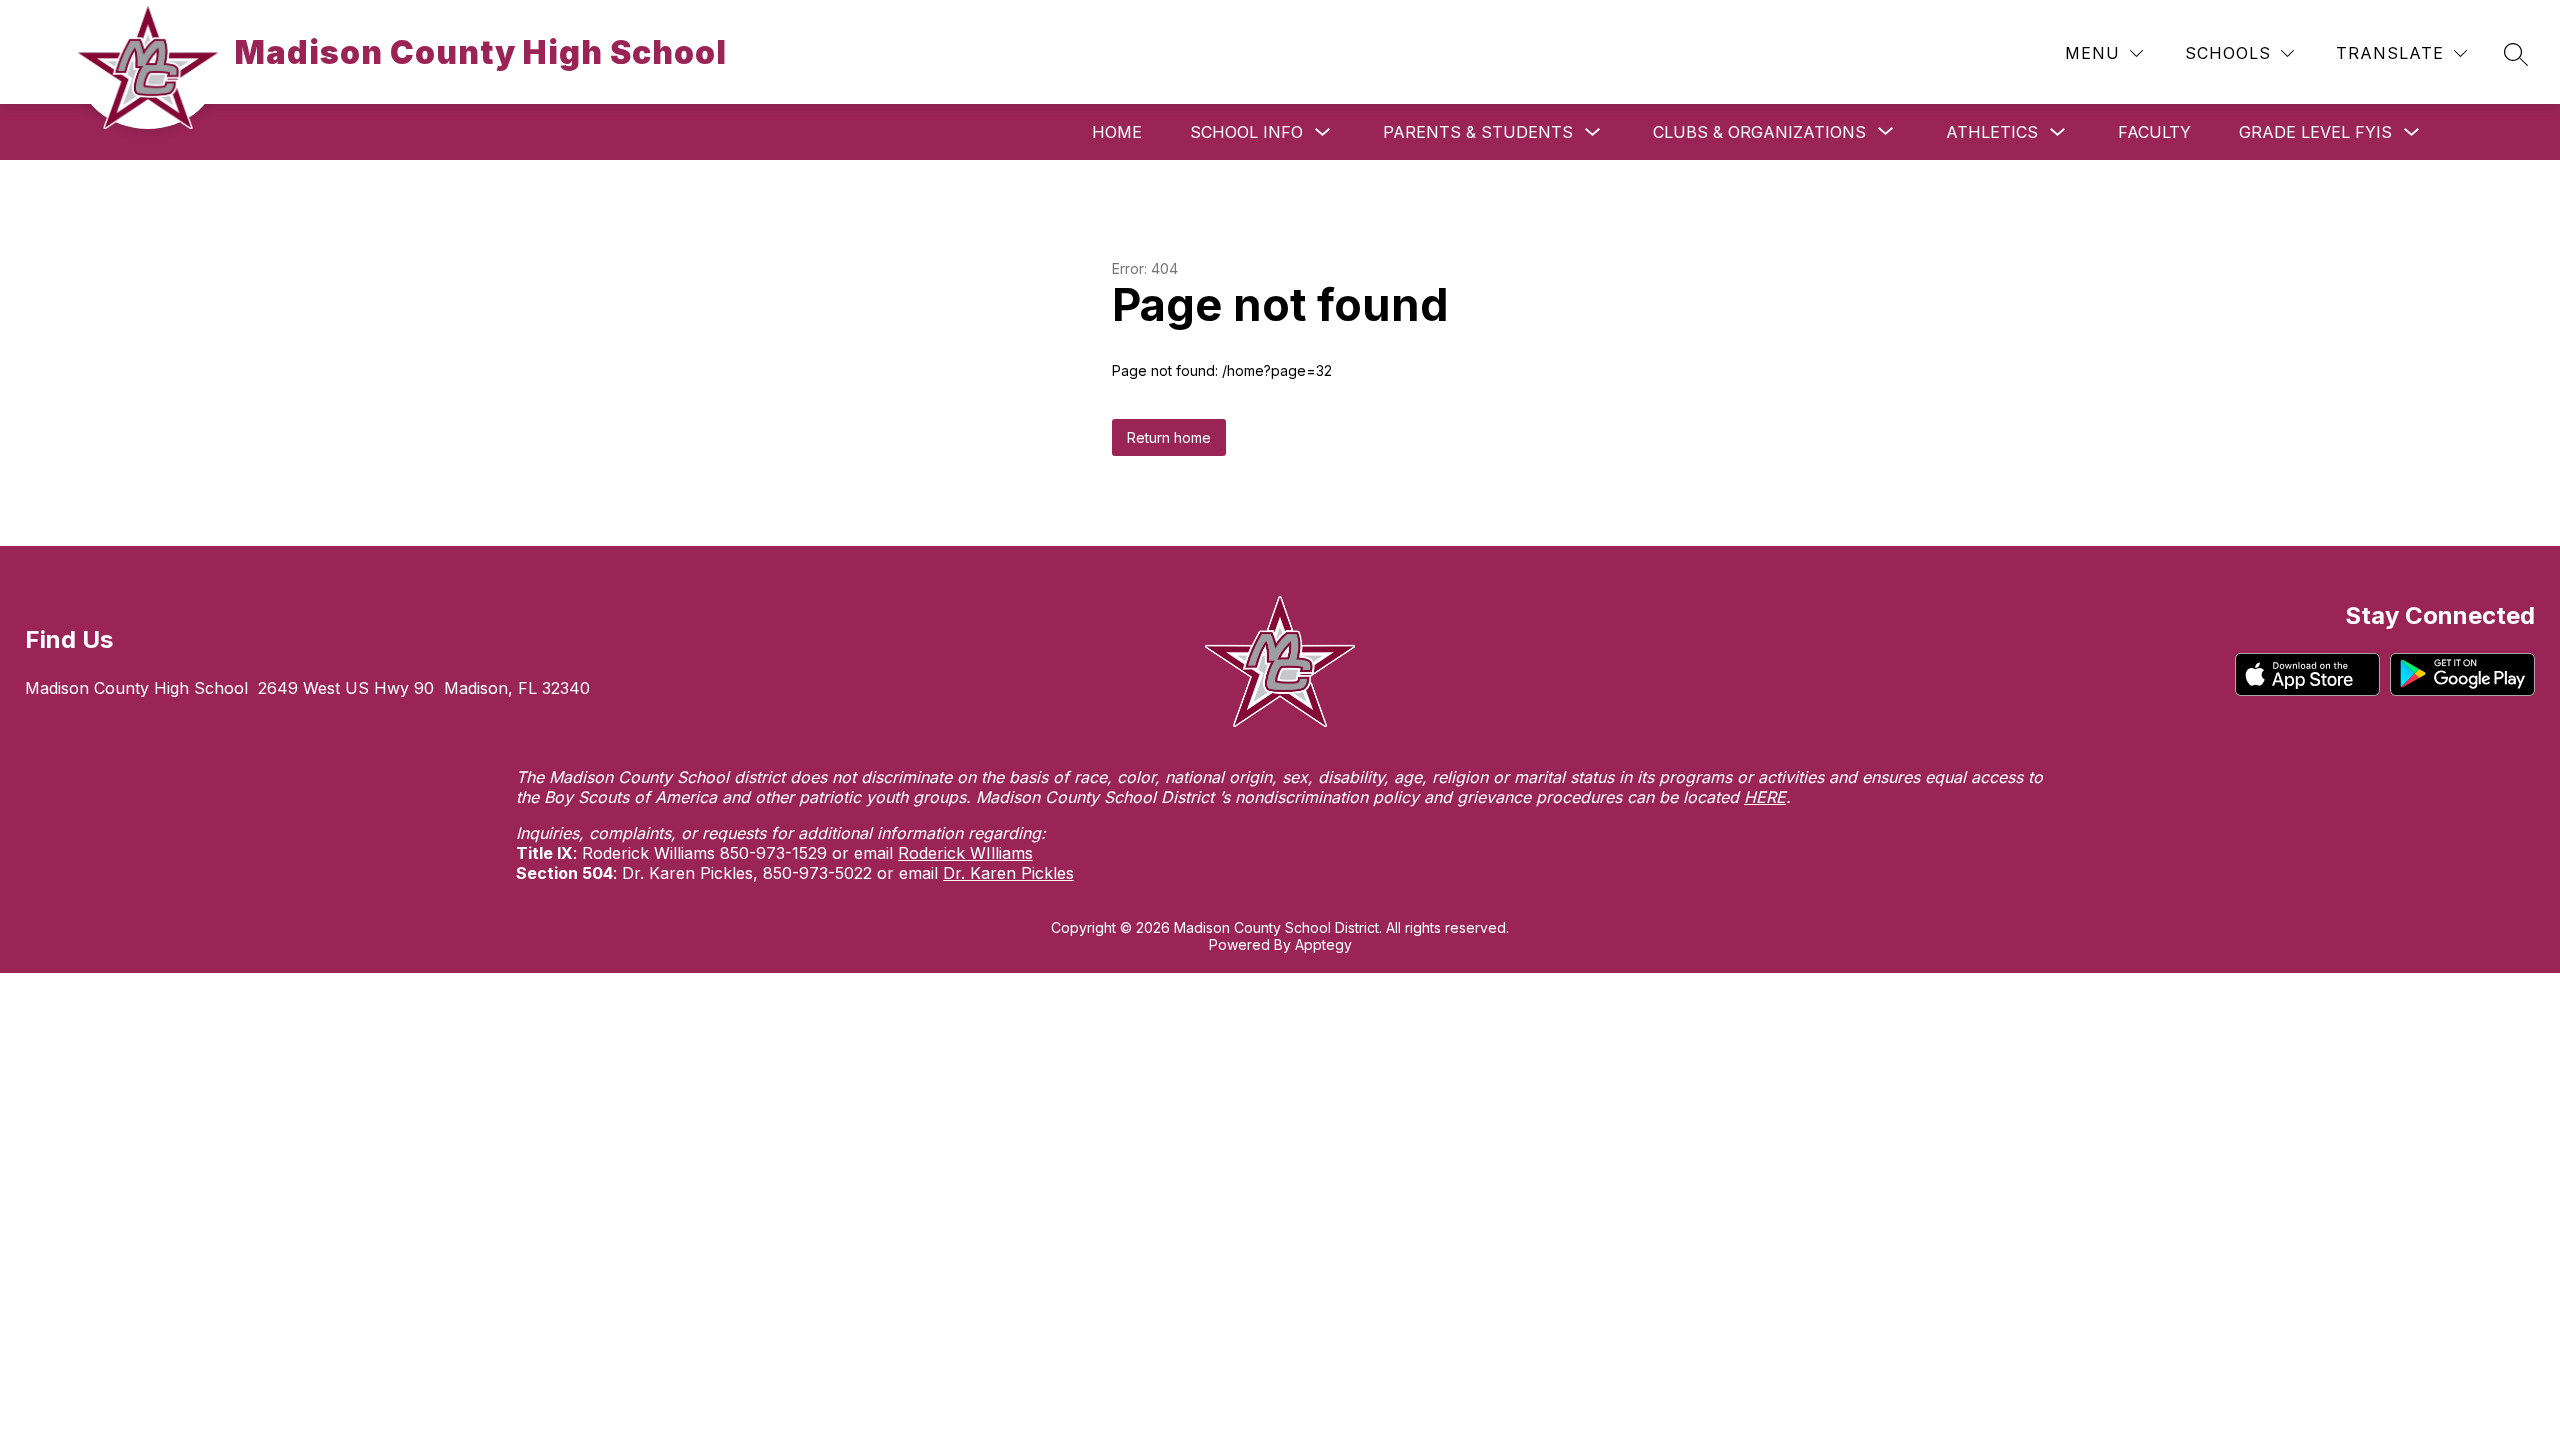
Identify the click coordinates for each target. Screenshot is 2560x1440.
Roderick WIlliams (965, 853)
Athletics (1992, 132)
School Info (1246, 132)
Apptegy (1323, 944)
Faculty (2154, 132)
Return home (1169, 437)
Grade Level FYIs (2315, 132)
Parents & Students (1478, 132)
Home (1117, 132)
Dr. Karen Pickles (1008, 873)
